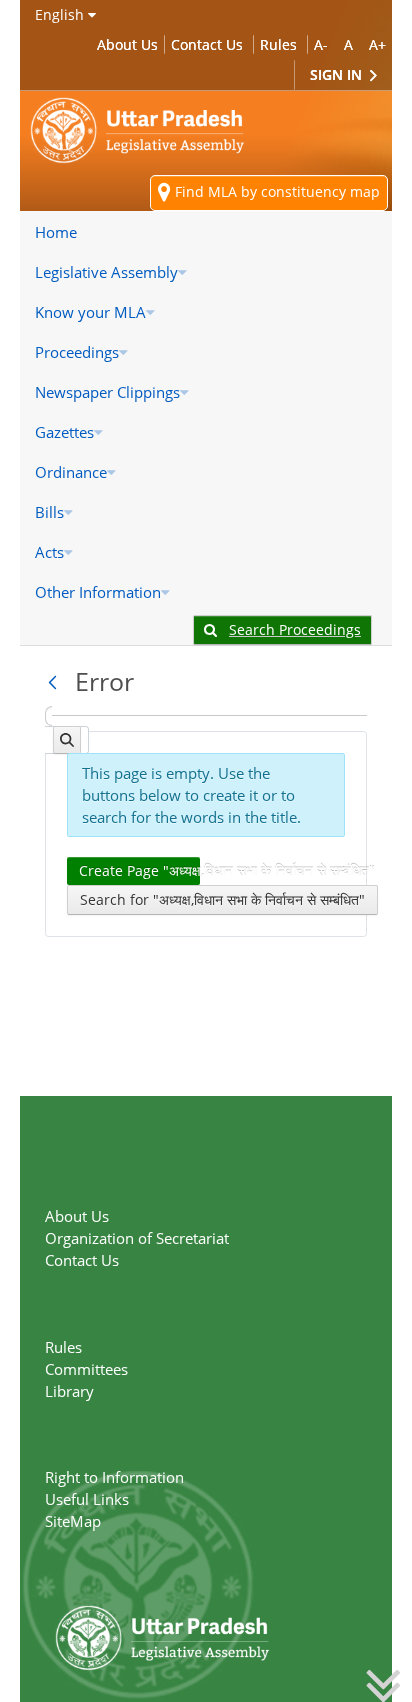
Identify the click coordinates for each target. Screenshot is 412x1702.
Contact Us (207, 44)
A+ (377, 44)
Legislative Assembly (106, 272)
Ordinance (71, 472)
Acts (49, 552)
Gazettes (64, 432)
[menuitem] (206, 232)
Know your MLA (90, 312)
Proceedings (77, 352)
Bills (49, 512)
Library (69, 1391)
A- (321, 44)
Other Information (98, 592)
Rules (278, 44)
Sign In (338, 74)
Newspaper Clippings (107, 392)
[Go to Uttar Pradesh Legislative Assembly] (137, 130)
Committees (86, 1369)
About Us (127, 44)
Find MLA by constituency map (275, 191)
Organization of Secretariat (137, 1238)
